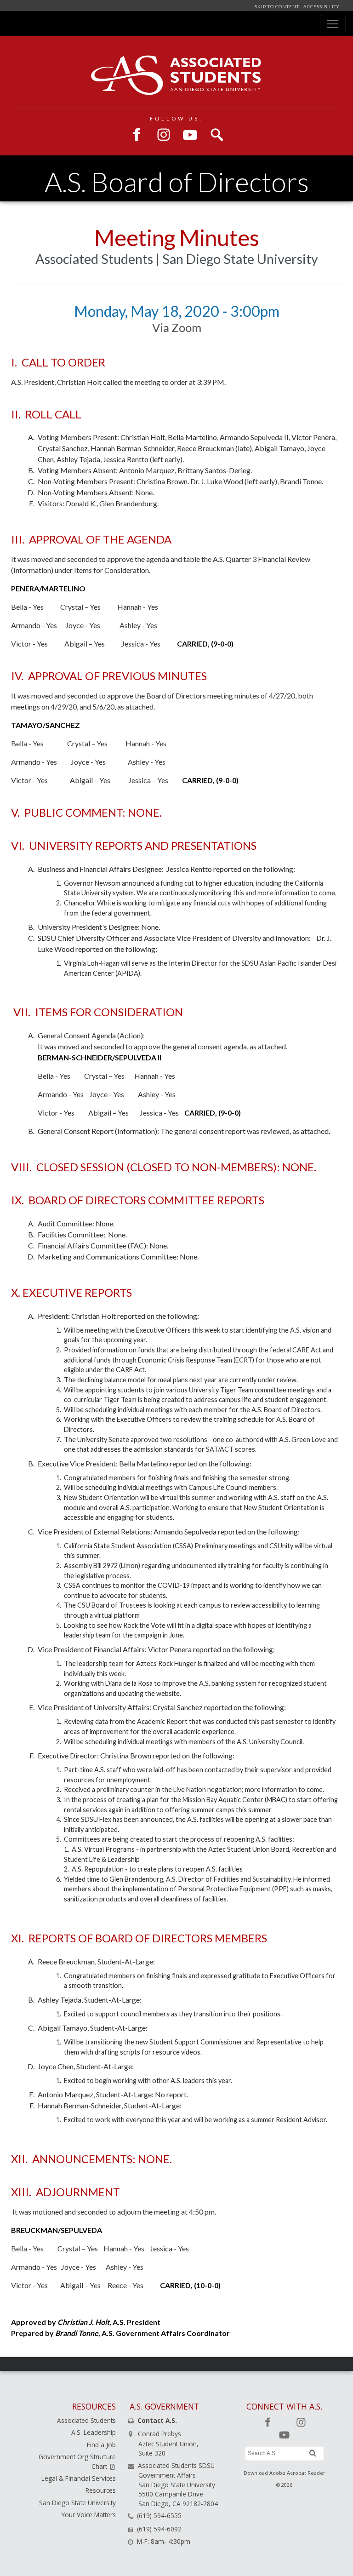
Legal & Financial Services (79, 2478)
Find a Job (101, 2445)
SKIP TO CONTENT (278, 7)
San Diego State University (77, 2503)
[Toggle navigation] (333, 24)
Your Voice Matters (89, 2515)
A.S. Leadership (94, 2432)
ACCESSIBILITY (321, 7)
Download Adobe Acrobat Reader (285, 2473)
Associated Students (86, 2420)
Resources (101, 2490)
